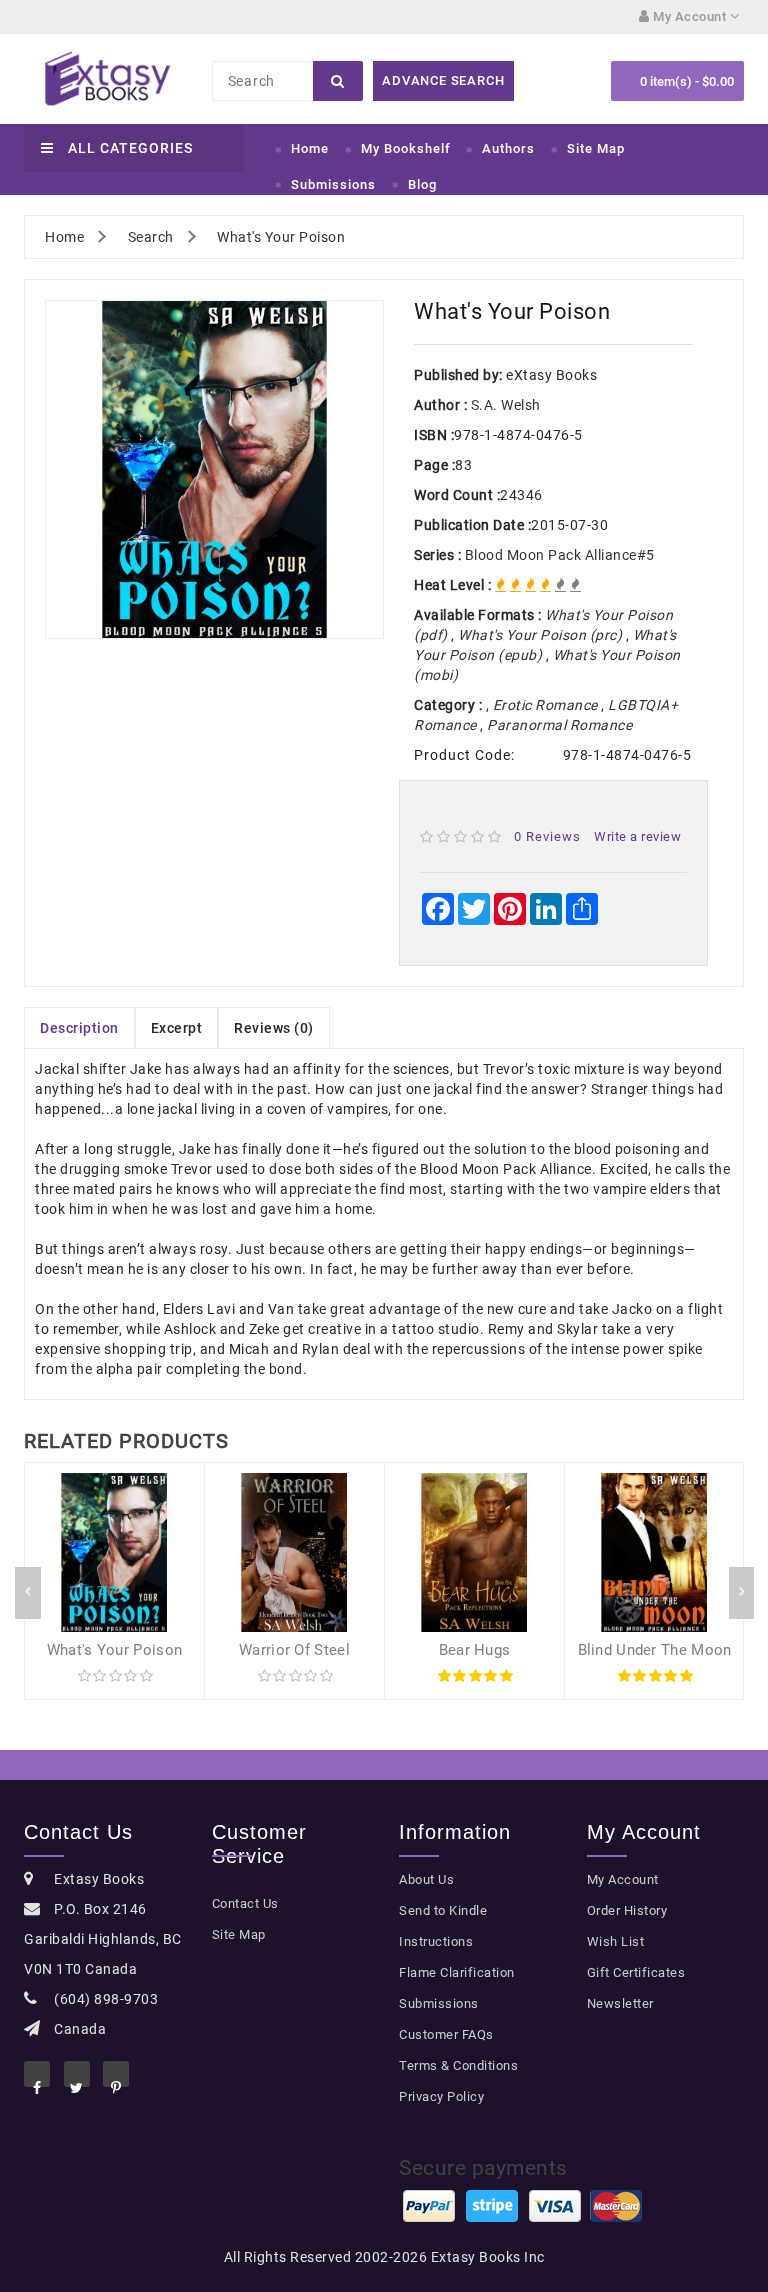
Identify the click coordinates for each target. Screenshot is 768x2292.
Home (310, 148)
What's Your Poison (281, 237)
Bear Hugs (475, 1650)
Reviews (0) (274, 1028)
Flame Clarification (457, 1972)
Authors (508, 148)
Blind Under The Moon (655, 1650)
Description (79, 1028)
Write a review (637, 836)
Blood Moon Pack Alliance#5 (560, 555)
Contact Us (245, 1903)
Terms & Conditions (458, 2065)
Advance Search (443, 80)
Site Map (596, 148)
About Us (426, 1879)
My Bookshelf (406, 148)
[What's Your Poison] (214, 469)
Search (151, 237)
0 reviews (547, 836)
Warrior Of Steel (294, 1650)
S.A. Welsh (506, 405)
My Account (623, 1879)
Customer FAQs (446, 2034)
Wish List (616, 1941)
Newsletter (620, 2003)
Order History (627, 1910)
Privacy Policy (441, 2096)
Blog (422, 184)
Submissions (333, 184)
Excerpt (177, 1028)
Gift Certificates (636, 1972)
